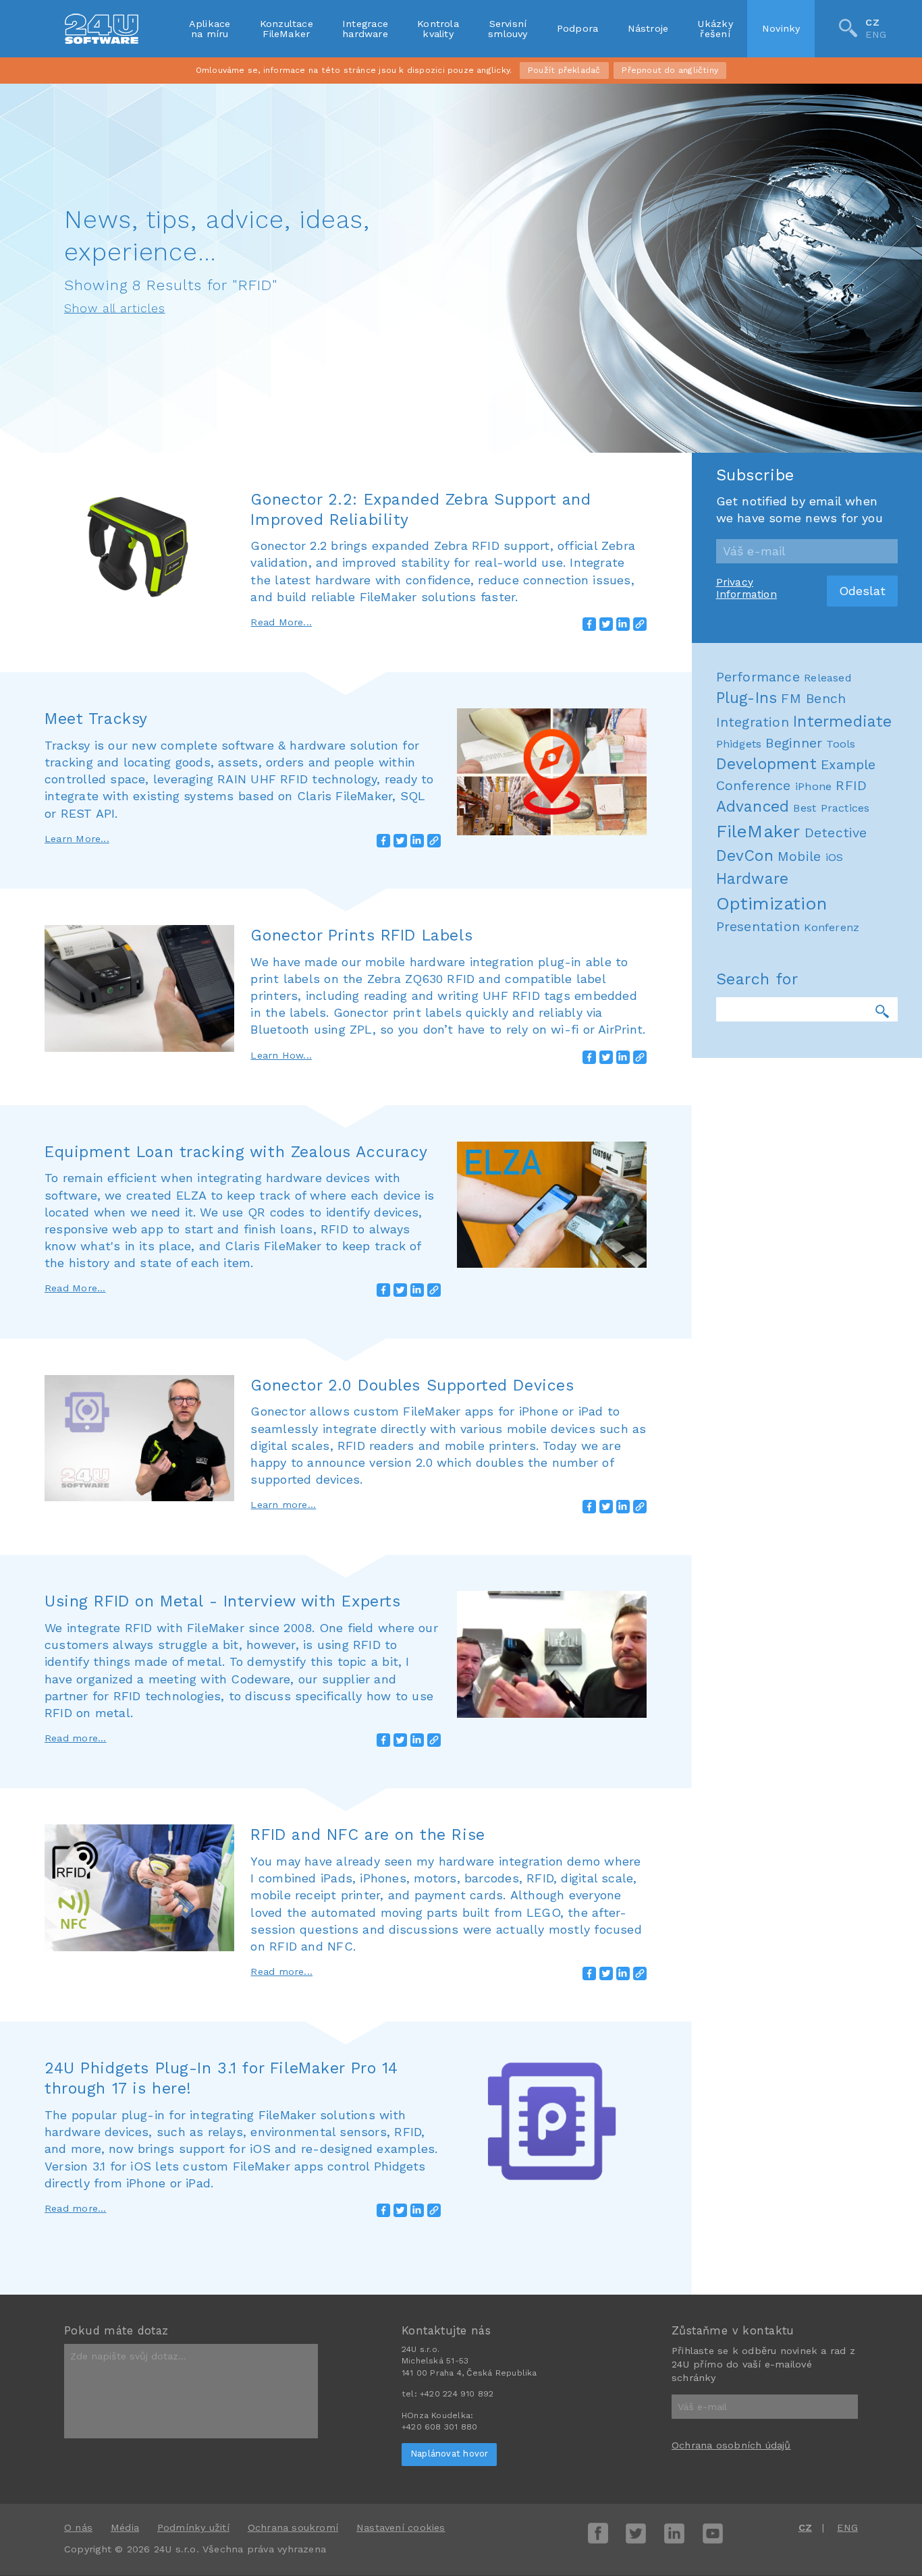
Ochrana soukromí (293, 2527)
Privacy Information (747, 588)
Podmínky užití (193, 2527)
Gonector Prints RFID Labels (361, 935)
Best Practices (831, 808)
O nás (78, 2527)
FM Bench (813, 699)
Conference (754, 786)
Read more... (76, 1738)
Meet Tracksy (96, 719)
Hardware (753, 879)
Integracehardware (365, 28)
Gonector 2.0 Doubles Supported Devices (412, 1385)
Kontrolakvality (438, 28)
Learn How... (281, 1055)
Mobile (799, 857)
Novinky (781, 28)
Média (125, 2527)
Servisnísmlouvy (508, 28)
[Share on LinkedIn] (623, 624)
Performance (758, 677)
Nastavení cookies (401, 2527)
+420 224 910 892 (457, 2394)
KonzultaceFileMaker (287, 28)
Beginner (794, 743)
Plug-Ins (747, 698)
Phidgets (739, 744)
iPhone (813, 786)
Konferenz (832, 927)
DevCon (745, 856)
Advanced (753, 807)
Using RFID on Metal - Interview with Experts (222, 1601)
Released (828, 678)
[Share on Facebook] (589, 624)
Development (766, 764)
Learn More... (77, 839)
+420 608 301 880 (439, 2427)
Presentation (758, 927)
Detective (836, 833)
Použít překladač (564, 70)
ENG (876, 35)
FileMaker (758, 831)
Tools (841, 744)
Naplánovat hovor (449, 2454)
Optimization (772, 903)
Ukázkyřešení (715, 28)
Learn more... (283, 1505)
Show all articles (115, 308)
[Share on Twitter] (606, 624)
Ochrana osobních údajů (731, 2445)
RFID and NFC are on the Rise (368, 1835)
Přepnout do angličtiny (670, 70)
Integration (753, 722)
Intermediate (843, 722)
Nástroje (648, 28)
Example (848, 765)
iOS (835, 857)
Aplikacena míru (210, 28)
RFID (851, 786)
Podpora (578, 28)
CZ (872, 22)
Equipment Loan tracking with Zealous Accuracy (236, 1152)
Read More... (281, 622)
